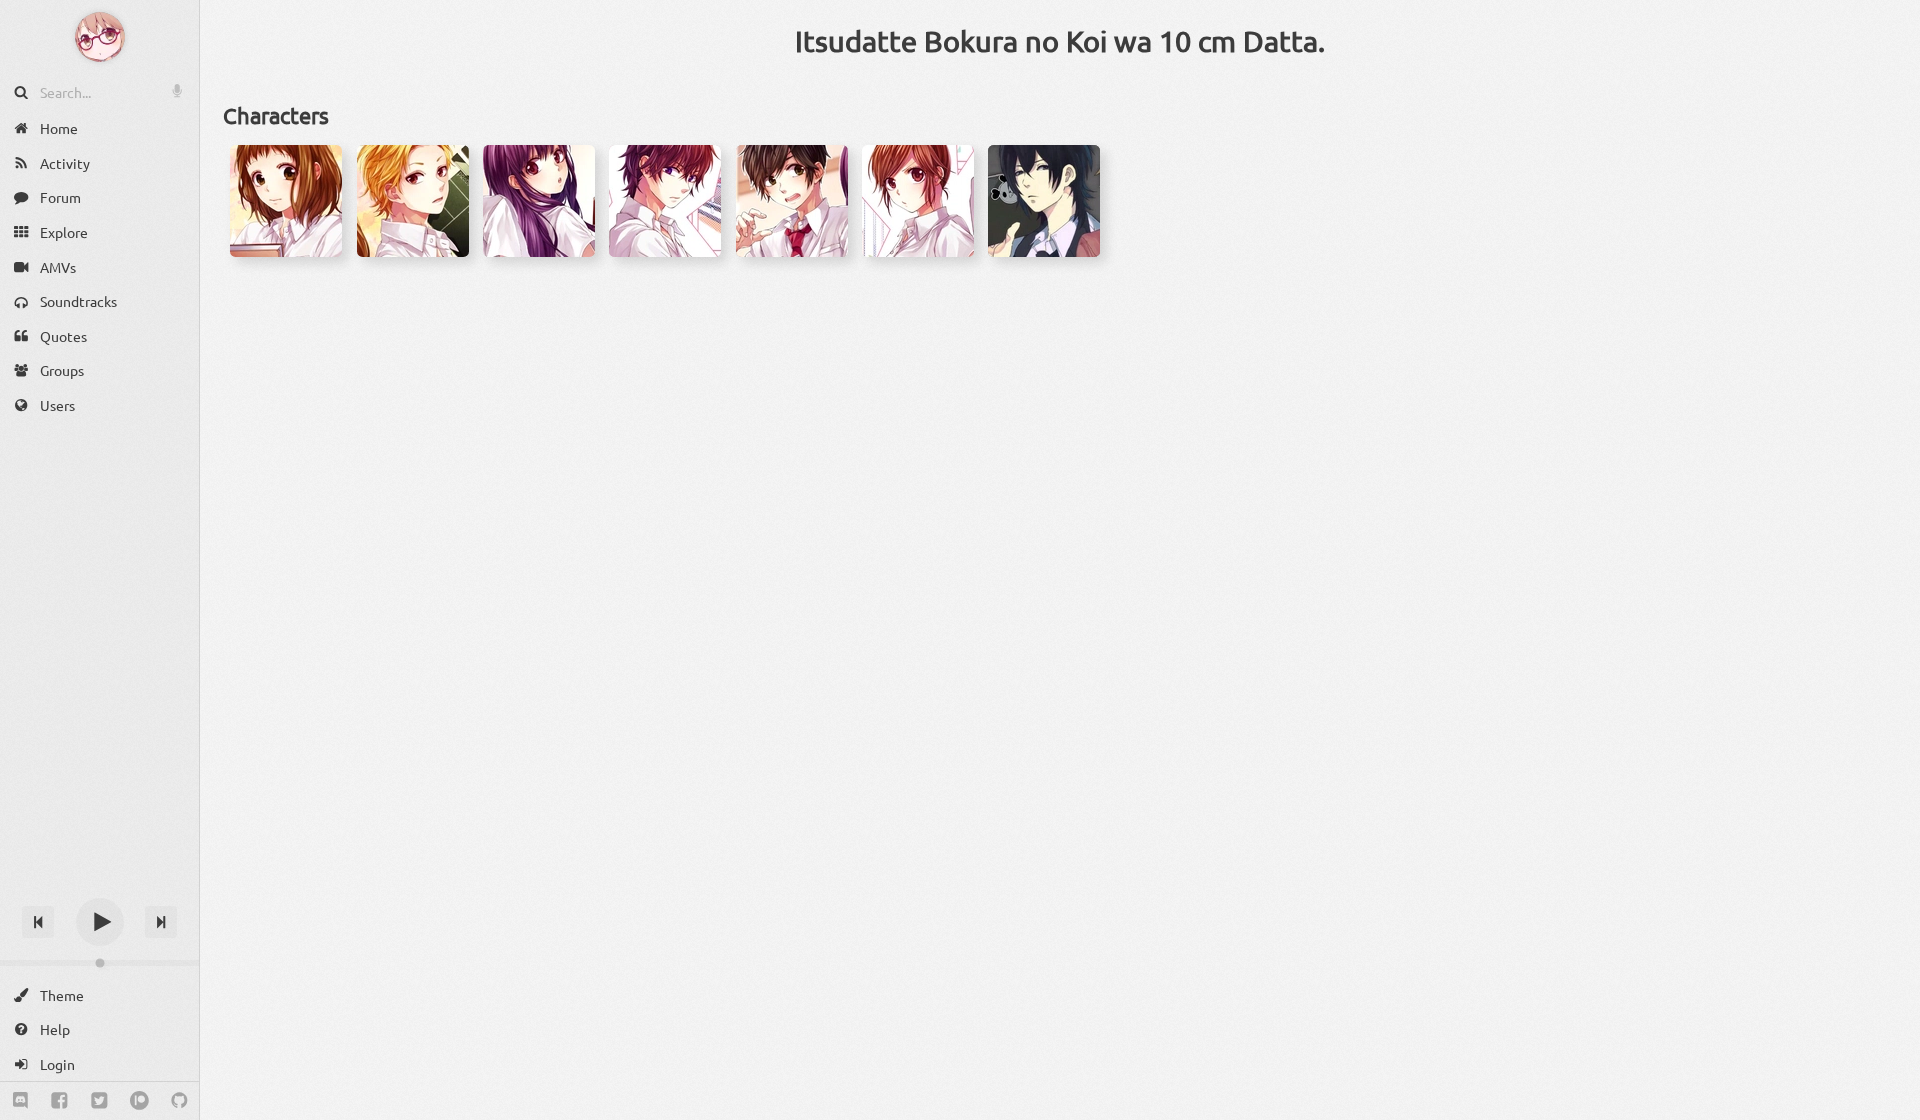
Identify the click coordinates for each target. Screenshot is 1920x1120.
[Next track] (161, 922)
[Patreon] (139, 1101)
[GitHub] (179, 1101)
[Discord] (20, 1101)
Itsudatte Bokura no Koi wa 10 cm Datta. (1060, 41)
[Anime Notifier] (100, 37)
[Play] (100, 922)
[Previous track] (38, 922)
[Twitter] (99, 1101)
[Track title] (99, 886)
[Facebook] (59, 1101)
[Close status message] (1890, 1105)
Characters (276, 115)
